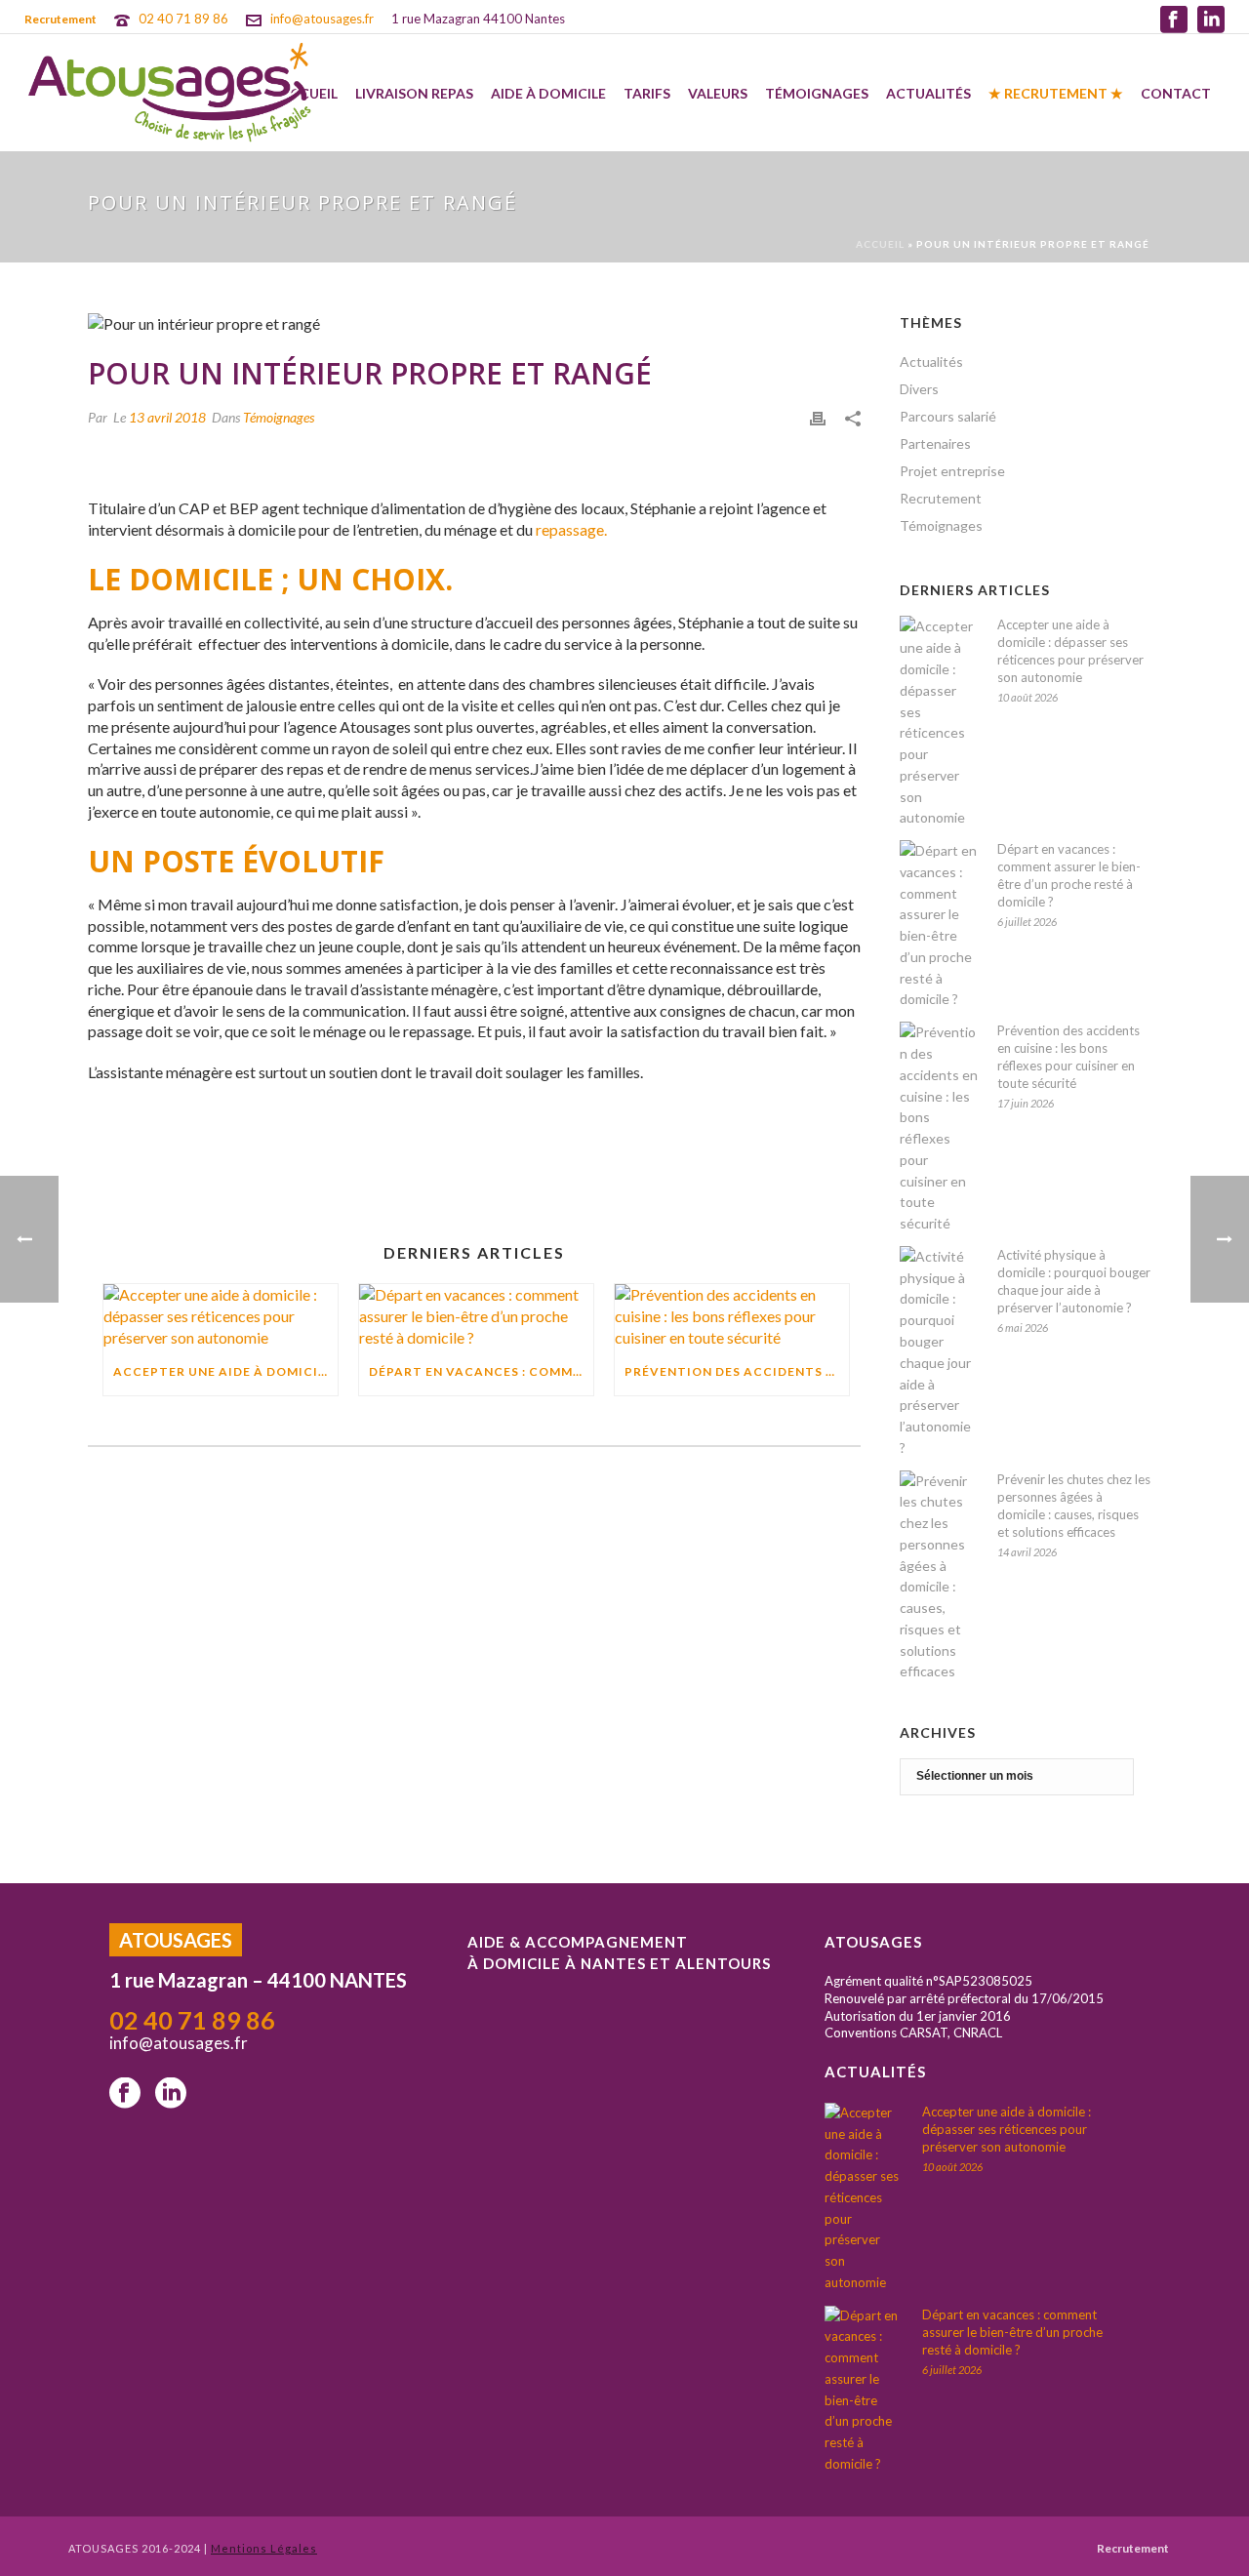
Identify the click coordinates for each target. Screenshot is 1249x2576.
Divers (919, 389)
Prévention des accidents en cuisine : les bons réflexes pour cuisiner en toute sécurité (1068, 1057)
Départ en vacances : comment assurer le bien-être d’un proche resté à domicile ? (1069, 875)
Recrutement (941, 498)
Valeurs (718, 93)
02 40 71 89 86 (183, 19)
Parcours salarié (948, 416)
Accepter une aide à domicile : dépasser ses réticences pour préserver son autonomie (1070, 651)
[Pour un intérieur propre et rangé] (474, 323)
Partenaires (935, 443)
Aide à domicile (548, 93)
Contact (1176, 93)
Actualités (928, 93)
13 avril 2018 (167, 417)
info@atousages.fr (322, 19)
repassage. (571, 529)
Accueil (880, 244)
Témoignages (817, 93)
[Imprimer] (818, 417)
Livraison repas (414, 93)
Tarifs (647, 93)
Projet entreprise (952, 471)
